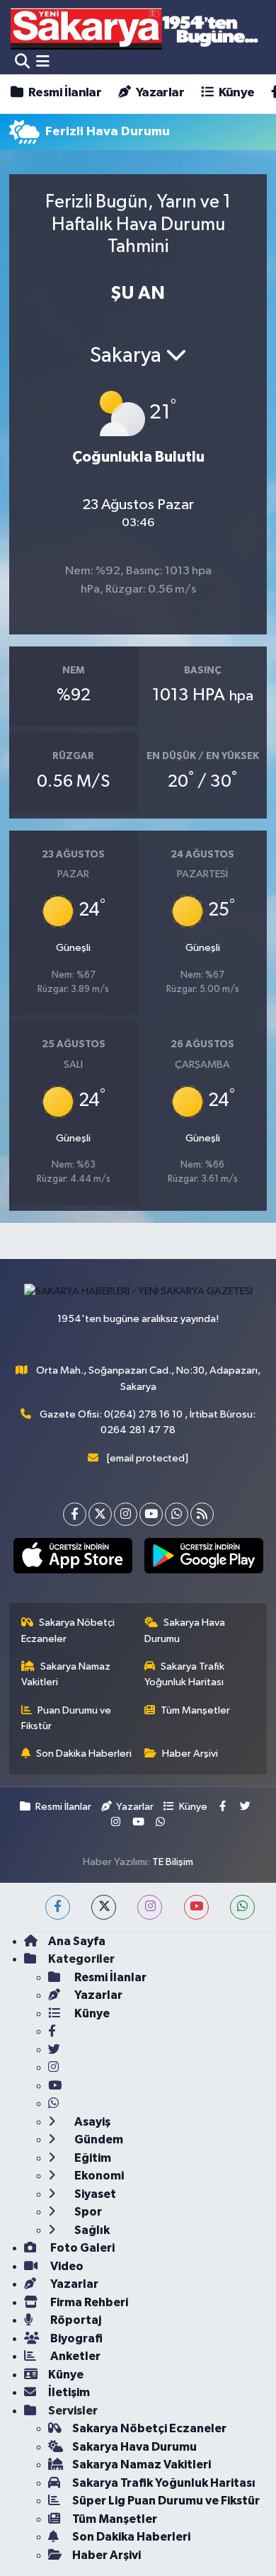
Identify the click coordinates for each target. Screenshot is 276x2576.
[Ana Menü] (43, 62)
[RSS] (202, 1514)
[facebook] (58, 1907)
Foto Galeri (81, 2248)
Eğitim (92, 2158)
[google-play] (203, 1558)
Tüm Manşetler (195, 1710)
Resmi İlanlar (64, 93)
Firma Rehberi (88, 2302)
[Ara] (22, 62)
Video (66, 2266)
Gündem (98, 2139)
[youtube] (196, 1907)
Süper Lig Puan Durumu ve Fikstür (166, 2501)
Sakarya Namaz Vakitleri (66, 1674)
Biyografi (75, 2338)
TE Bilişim (173, 1862)
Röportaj (75, 2320)
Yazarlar (159, 93)
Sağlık (91, 2230)
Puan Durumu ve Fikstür (67, 1718)
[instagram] (150, 1907)
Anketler (74, 2356)
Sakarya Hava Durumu (185, 1630)
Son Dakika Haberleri (84, 1754)
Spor (87, 2212)
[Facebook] (75, 1514)
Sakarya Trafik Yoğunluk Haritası (185, 1674)
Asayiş (91, 2122)
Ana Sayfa (77, 1941)
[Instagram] (126, 1514)
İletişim (69, 2392)
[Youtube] (151, 1514)
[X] (100, 1514)
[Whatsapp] (177, 1514)
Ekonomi (98, 2176)
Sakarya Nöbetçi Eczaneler (68, 1630)
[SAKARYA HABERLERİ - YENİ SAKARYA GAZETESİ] (135, 28)
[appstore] (73, 1558)
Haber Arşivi (190, 1754)
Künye (235, 93)
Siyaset (94, 2194)
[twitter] (104, 1907)
